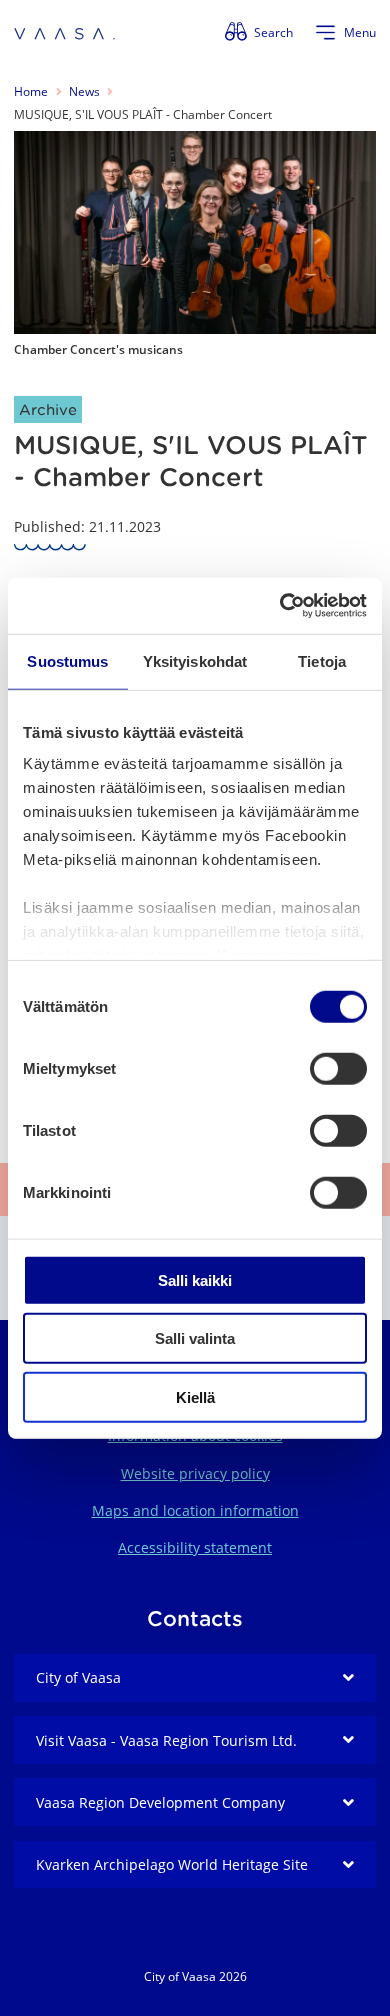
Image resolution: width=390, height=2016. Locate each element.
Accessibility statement (195, 1547)
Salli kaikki (195, 1279)
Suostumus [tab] (67, 660)
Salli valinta (195, 1338)
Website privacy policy (195, 1473)
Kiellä (195, 1396)
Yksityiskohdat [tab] (195, 660)
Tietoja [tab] (322, 660)
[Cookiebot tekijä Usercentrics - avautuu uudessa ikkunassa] (280, 606)
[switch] (338, 1068)
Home (31, 91)
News (84, 91)
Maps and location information (195, 1510)
